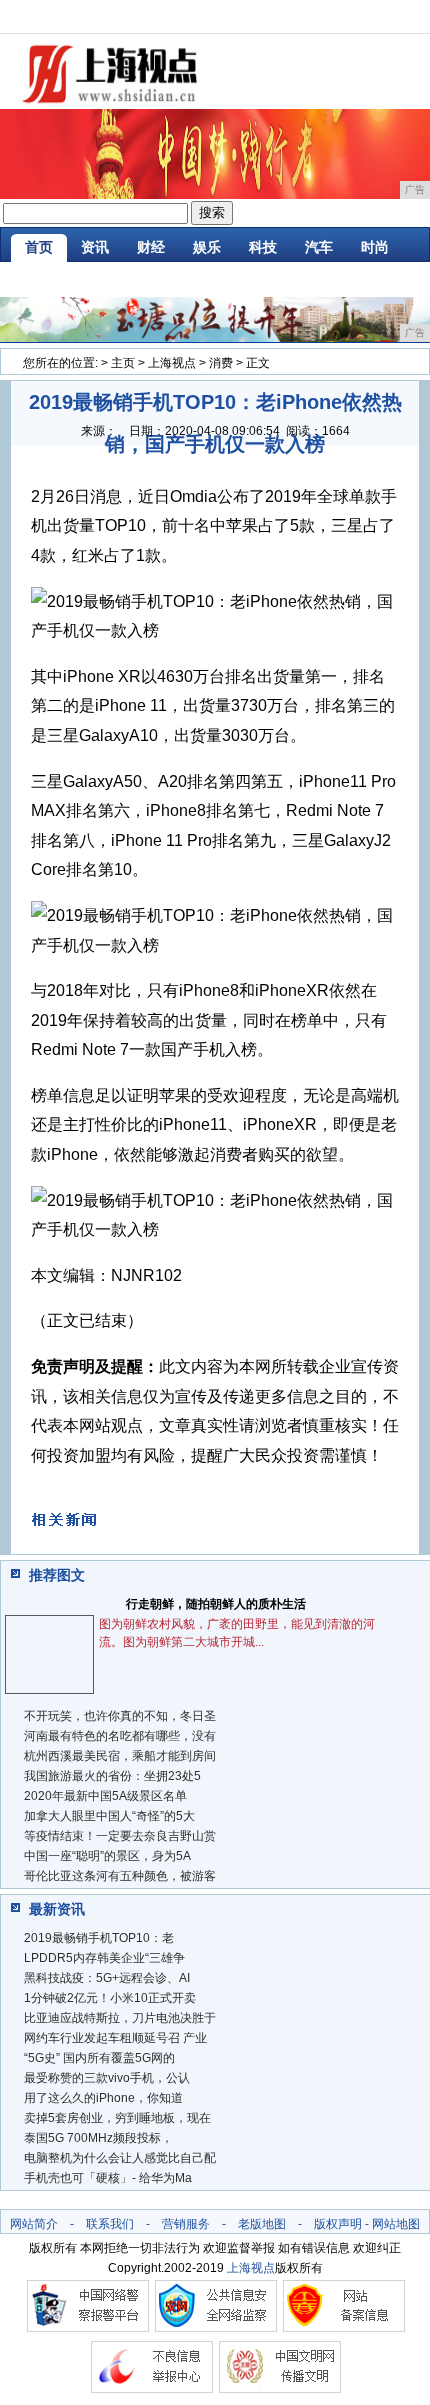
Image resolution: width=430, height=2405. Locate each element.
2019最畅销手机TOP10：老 (99, 1938)
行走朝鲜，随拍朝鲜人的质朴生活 (216, 1604)
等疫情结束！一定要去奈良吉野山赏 (120, 1836)
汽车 (319, 247)
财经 (151, 247)
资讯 (95, 247)
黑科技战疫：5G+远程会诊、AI (107, 1978)
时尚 (375, 247)
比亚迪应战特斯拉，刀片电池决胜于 (120, 2018)
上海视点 (172, 363)
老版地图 (262, 2224)
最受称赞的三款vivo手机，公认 (107, 2078)
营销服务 (186, 2224)
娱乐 (207, 247)
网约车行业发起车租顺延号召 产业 (115, 2038)
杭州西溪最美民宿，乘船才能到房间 (120, 1756)
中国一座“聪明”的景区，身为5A (107, 1856)
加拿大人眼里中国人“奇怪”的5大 (109, 1816)
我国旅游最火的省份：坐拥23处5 (112, 1776)
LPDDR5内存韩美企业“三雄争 (104, 1958)
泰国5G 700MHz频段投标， (98, 2138)
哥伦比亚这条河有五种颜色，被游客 (120, 1876)
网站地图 (396, 2224)
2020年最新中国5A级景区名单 (105, 1796)
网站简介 (34, 2224)
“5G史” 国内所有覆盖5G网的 (99, 2058)
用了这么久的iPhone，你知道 (103, 2098)
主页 (123, 363)
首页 (39, 247)
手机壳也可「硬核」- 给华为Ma (108, 2178)
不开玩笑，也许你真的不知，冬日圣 (120, 1716)
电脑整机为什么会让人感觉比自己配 (120, 2158)
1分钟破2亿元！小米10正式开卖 (110, 1998)
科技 (263, 247)
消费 (221, 363)
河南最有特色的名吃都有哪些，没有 (120, 1736)
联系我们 (110, 2224)
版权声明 (338, 2224)
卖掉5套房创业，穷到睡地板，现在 (117, 2118)
